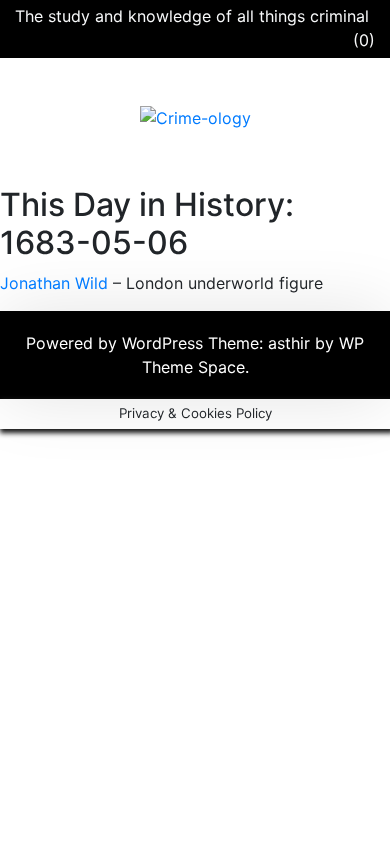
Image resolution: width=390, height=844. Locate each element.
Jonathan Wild (54, 283)
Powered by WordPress (117, 343)
